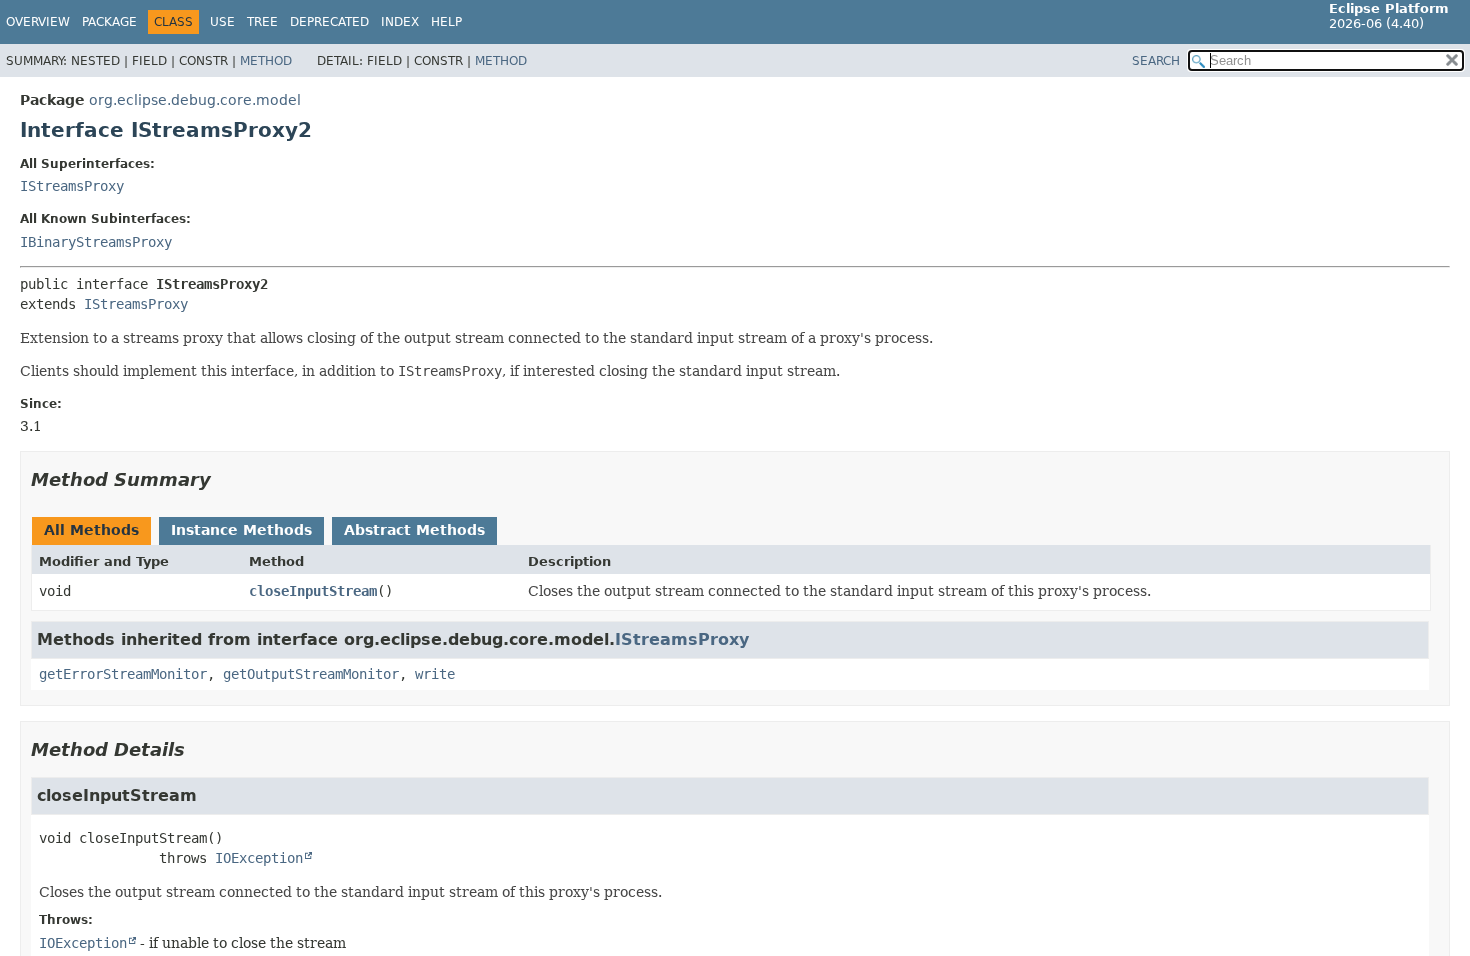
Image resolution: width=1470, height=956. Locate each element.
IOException (259, 858)
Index (400, 22)
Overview (38, 22)
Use (222, 22)
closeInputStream (313, 591)
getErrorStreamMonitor (123, 674)
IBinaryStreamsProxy (96, 242)
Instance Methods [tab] (241, 530)
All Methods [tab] (91, 530)
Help (446, 22)
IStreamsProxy (72, 186)
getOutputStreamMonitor (311, 674)
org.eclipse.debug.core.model (195, 100)
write (435, 674)
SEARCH (1156, 61)
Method (266, 61)
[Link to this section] (225, 479)
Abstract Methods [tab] (414, 530)
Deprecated (329, 22)
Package (109, 22)
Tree (262, 22)
